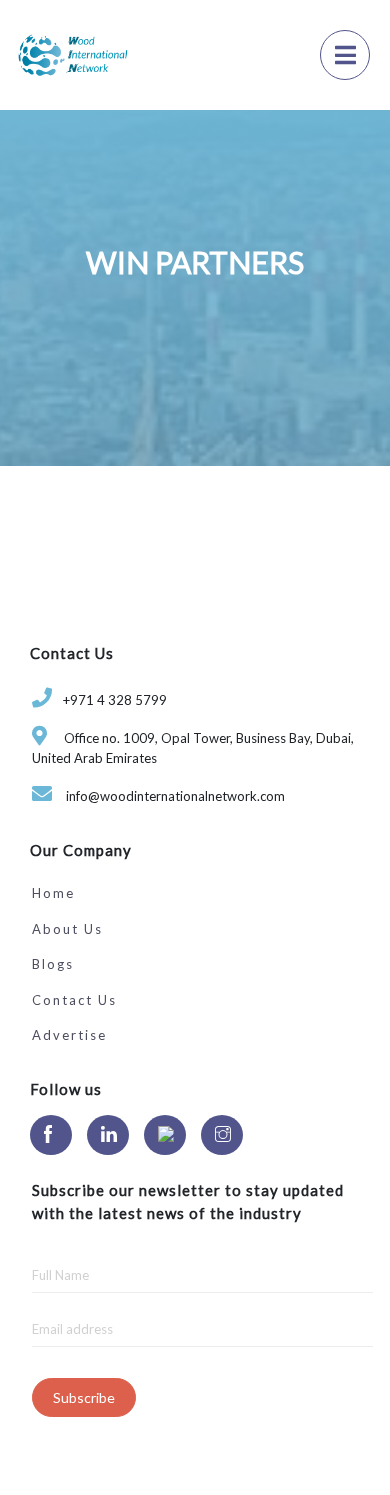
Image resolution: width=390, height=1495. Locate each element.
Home (53, 893)
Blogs (53, 964)
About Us (67, 929)
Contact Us (74, 1000)
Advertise (69, 1035)
